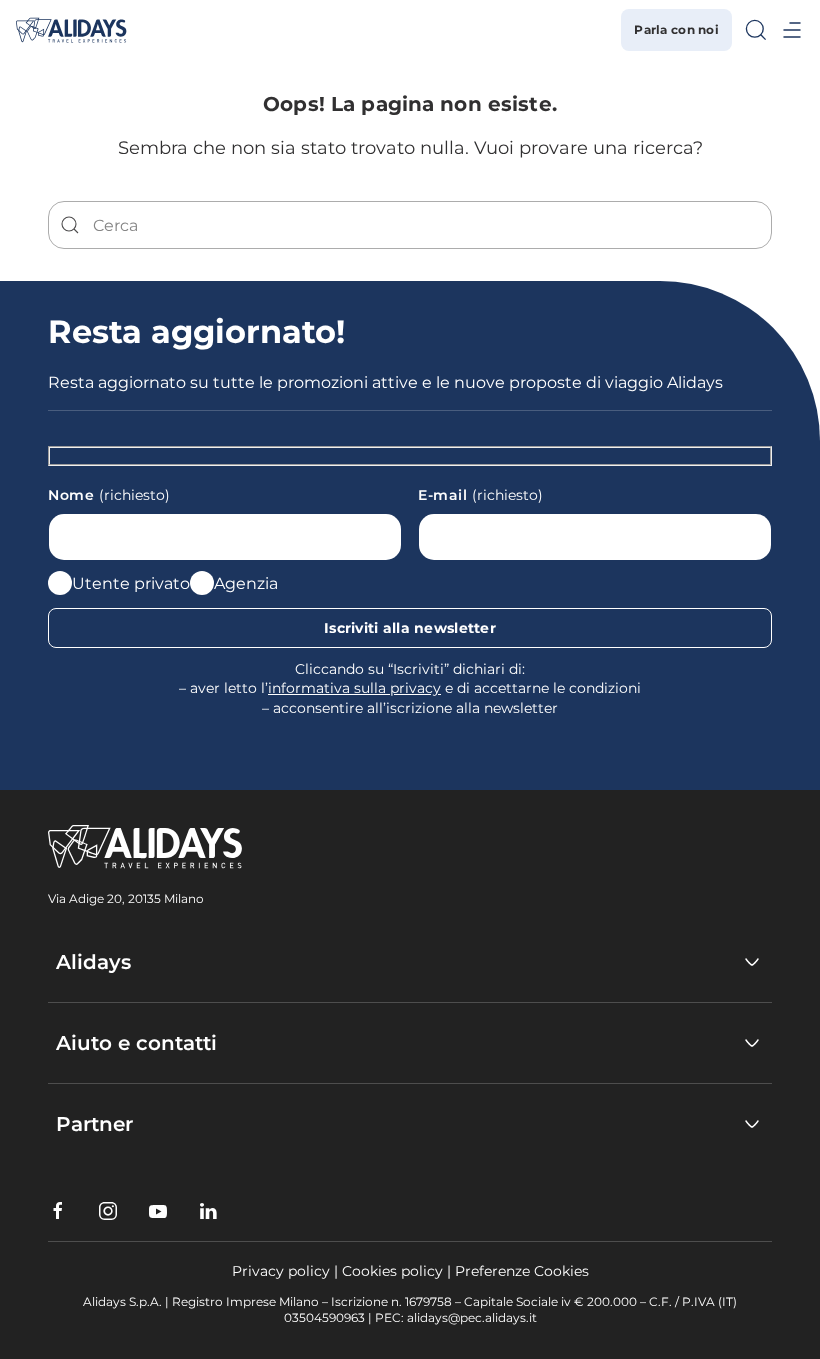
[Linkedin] (208, 1211)
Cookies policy (392, 1271)
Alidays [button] (93, 962)
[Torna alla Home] (71, 30)
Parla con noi (676, 29)
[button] (756, 30)
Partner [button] (94, 1124)
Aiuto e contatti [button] (136, 1043)
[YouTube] (158, 1211)
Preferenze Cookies (522, 1271)
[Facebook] (58, 1211)
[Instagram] (108, 1211)
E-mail (480, 495)
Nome (109, 495)
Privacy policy (281, 1271)
